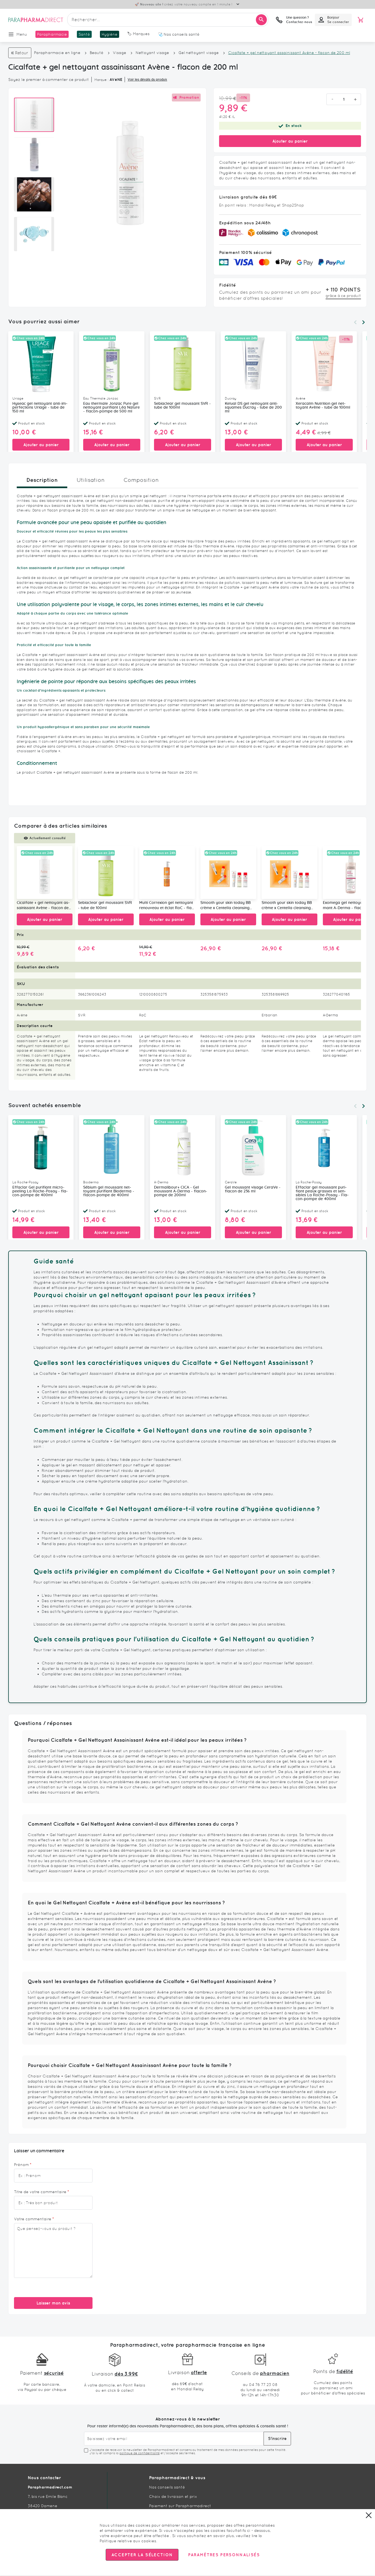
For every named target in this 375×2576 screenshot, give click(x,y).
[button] (37, 152)
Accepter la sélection (142, 2555)
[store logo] (36, 20)
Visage (120, 53)
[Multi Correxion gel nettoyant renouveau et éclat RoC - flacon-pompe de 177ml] (167, 873)
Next (363, 322)
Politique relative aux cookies (128, 2541)
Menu (22, 34)
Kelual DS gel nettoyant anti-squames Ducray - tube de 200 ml (253, 408)
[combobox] (168, 20)
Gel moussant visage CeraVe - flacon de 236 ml (253, 1189)
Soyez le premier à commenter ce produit (49, 80)
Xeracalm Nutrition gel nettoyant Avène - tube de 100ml (323, 406)
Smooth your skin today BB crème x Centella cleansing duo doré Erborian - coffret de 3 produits (287, 906)
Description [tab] (42, 480)
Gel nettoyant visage (199, 53)
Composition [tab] (141, 480)
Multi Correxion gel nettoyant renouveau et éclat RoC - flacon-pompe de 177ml (166, 906)
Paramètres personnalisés (224, 2555)
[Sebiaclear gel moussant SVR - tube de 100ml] (106, 873)
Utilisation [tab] (91, 480)
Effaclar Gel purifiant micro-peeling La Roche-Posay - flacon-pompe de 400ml (40, 1191)
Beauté (97, 53)
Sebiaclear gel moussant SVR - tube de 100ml (182, 406)
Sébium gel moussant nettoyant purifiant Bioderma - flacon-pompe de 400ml (109, 1191)
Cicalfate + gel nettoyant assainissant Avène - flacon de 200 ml (43, 906)
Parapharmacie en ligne (57, 53)
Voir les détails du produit (147, 80)
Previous (355, 322)
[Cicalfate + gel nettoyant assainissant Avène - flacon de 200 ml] (45, 873)
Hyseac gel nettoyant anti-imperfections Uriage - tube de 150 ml (40, 408)
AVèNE (116, 80)
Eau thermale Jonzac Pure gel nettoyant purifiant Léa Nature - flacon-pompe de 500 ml (111, 408)
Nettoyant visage (152, 53)
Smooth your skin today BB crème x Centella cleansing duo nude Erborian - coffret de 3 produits (226, 906)
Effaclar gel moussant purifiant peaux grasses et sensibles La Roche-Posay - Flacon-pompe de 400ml (322, 1193)
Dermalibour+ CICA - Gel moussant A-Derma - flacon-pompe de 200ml (181, 1191)
